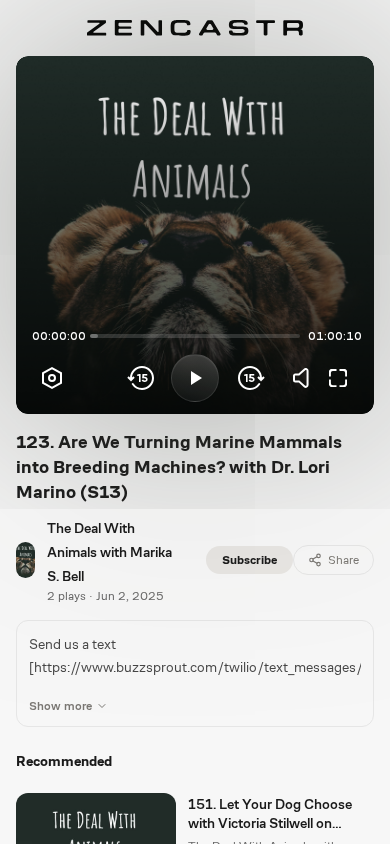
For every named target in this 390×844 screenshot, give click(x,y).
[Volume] (306, 378)
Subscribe (249, 560)
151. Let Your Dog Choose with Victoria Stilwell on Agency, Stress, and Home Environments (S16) (270, 815)
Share (343, 560)
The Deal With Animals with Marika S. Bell (109, 552)
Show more (60, 706)
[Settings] (52, 378)
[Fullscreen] (338, 378)
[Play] (195, 378)
